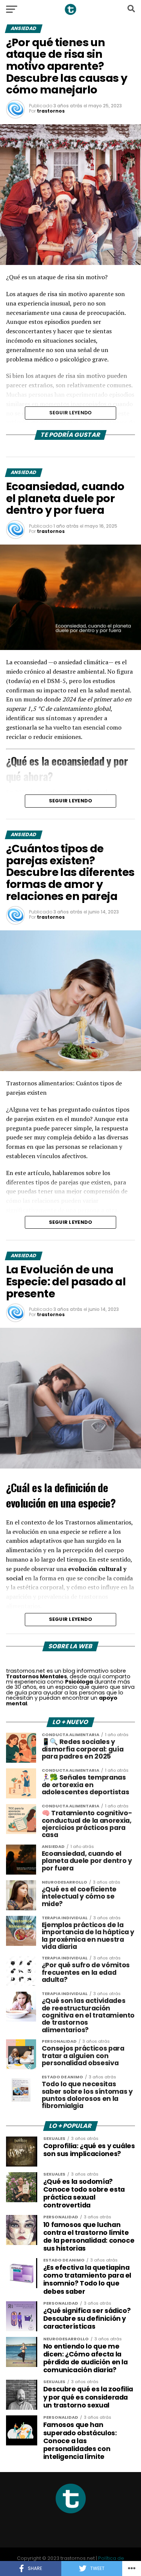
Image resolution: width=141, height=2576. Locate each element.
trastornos (51, 111)
